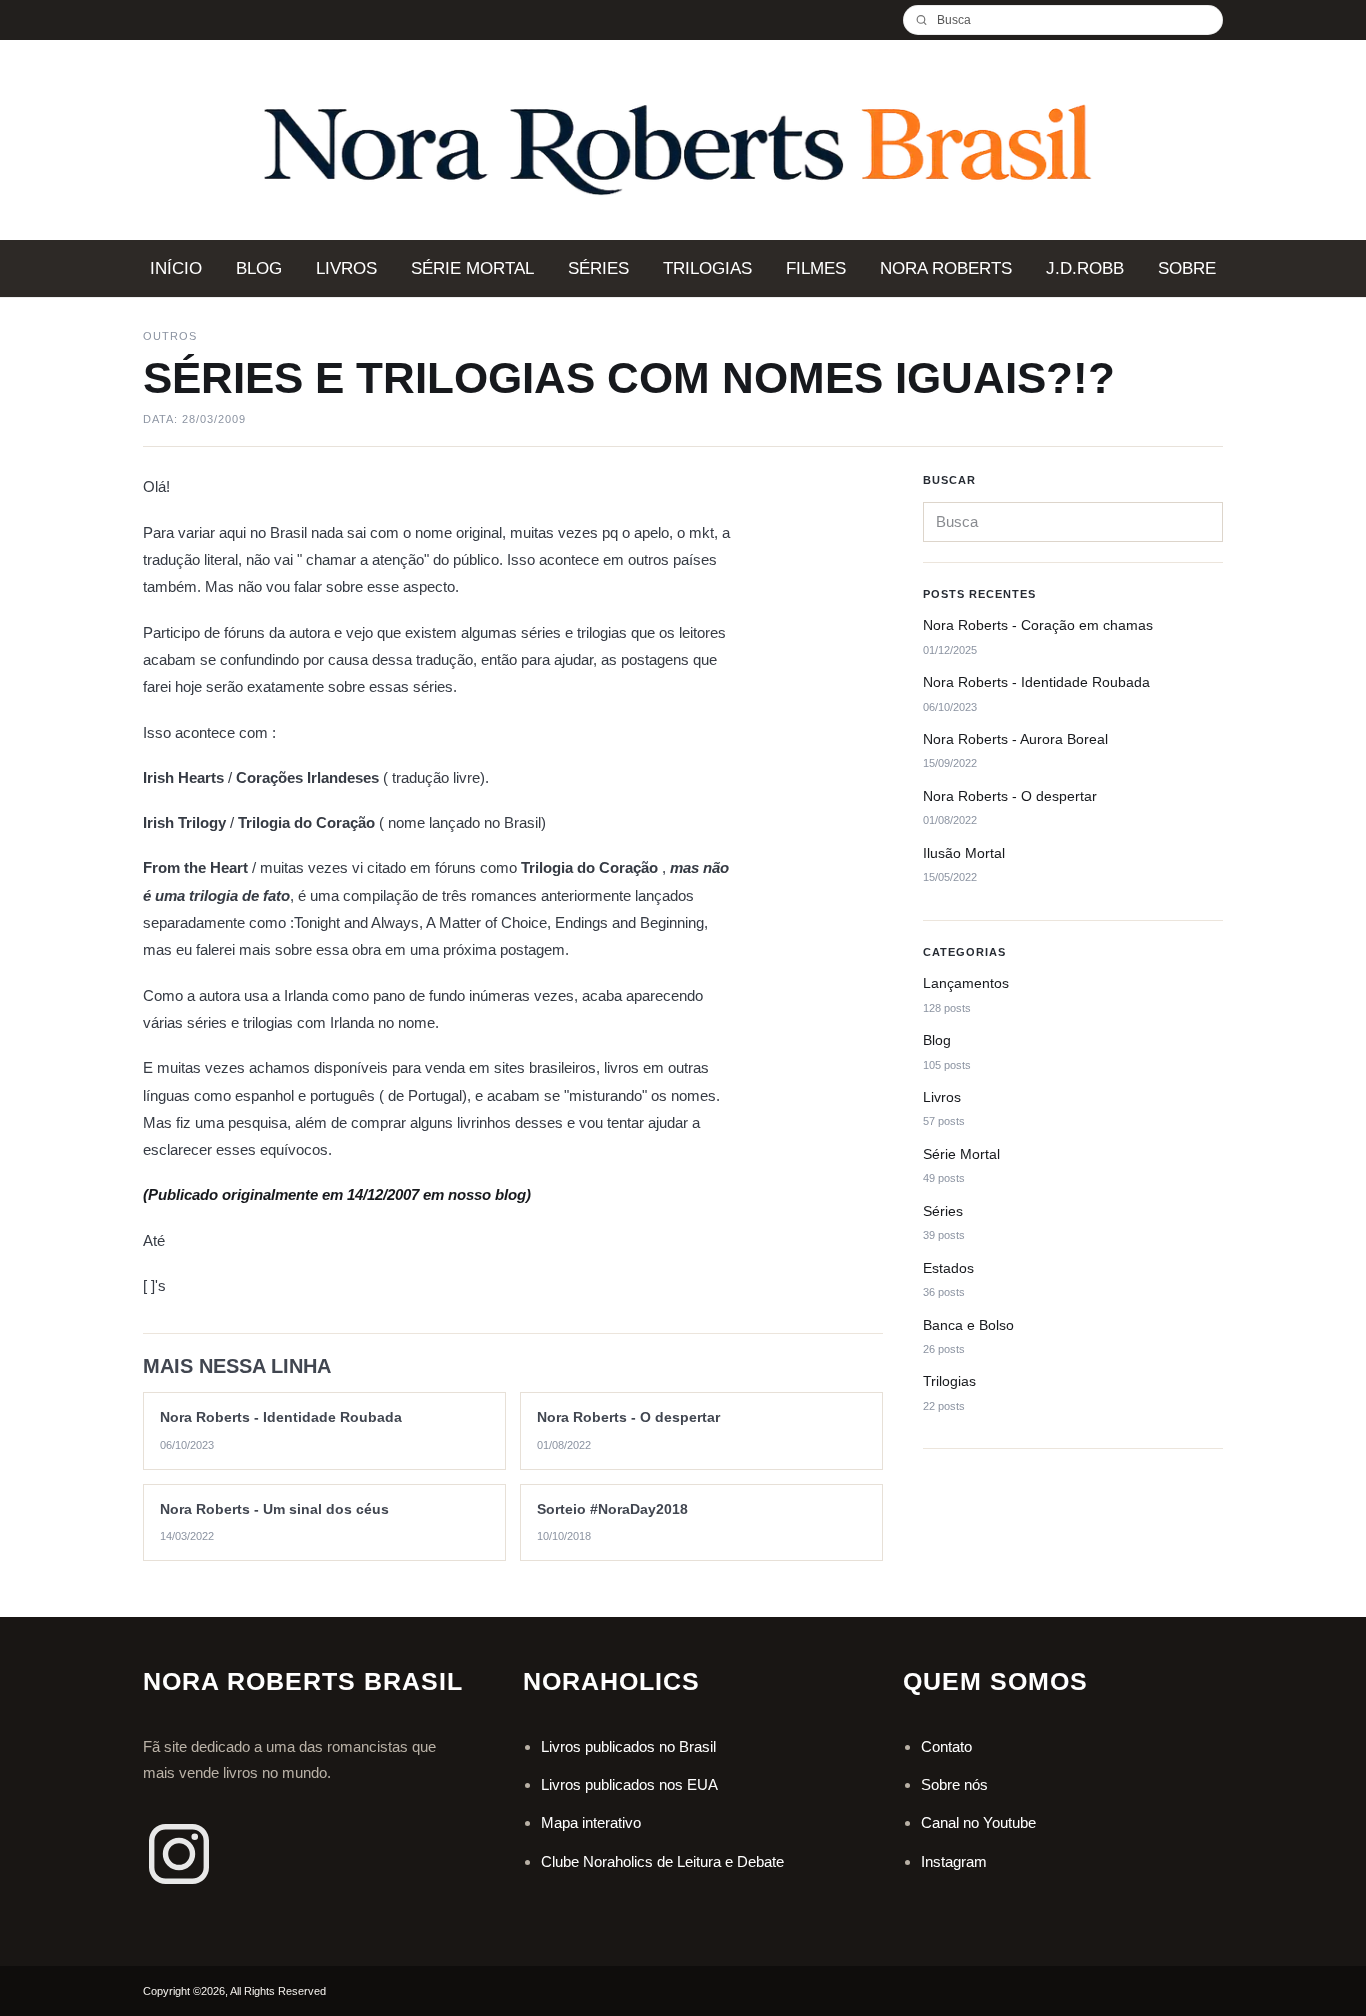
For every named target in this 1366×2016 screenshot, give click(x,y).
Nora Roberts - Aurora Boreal (1015, 739)
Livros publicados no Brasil (628, 1746)
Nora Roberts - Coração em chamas (1038, 625)
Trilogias (949, 1382)
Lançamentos (966, 983)
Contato (946, 1746)
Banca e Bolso (968, 1325)
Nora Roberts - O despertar (1010, 796)
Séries (943, 1211)
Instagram (954, 1861)
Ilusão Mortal (964, 853)
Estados (948, 1268)
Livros (942, 1097)
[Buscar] (929, 20)
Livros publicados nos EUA (629, 1784)
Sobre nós (954, 1784)
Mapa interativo (591, 1822)
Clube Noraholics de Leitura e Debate (662, 1861)
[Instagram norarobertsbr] (179, 1854)
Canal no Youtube (978, 1822)
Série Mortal (961, 1154)
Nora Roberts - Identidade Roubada (1036, 682)
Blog (937, 1040)
